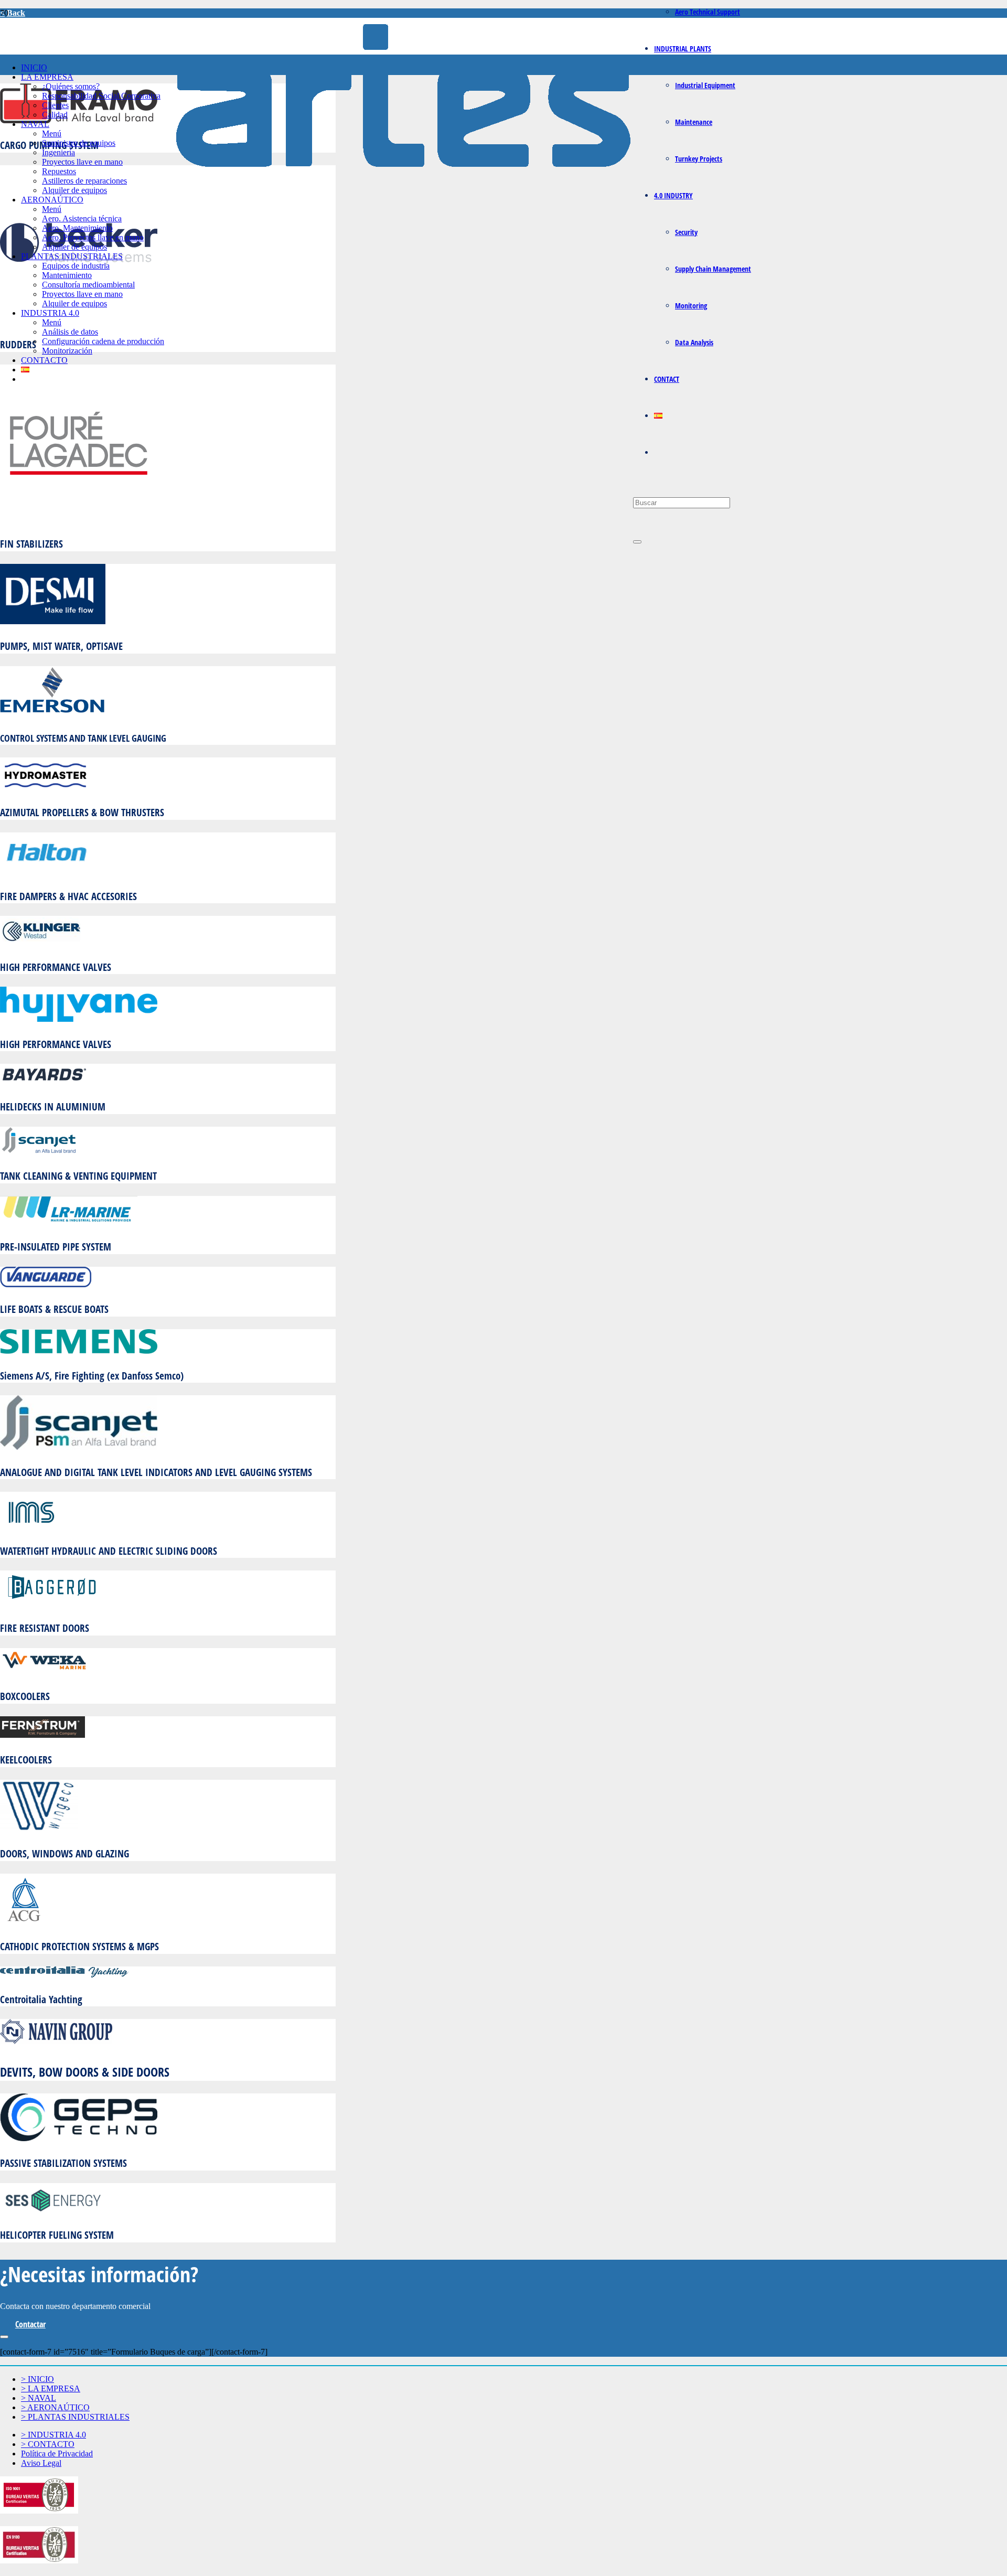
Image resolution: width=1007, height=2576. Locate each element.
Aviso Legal (41, 2463)
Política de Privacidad (57, 2454)
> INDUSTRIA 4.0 (53, 2435)
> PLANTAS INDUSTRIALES (75, 2417)
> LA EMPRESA (51, 2388)
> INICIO (38, 2379)
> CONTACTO (48, 2444)
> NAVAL (39, 2398)
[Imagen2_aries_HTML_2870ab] (403, 180)
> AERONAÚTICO (55, 2407)
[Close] (637, 542)
